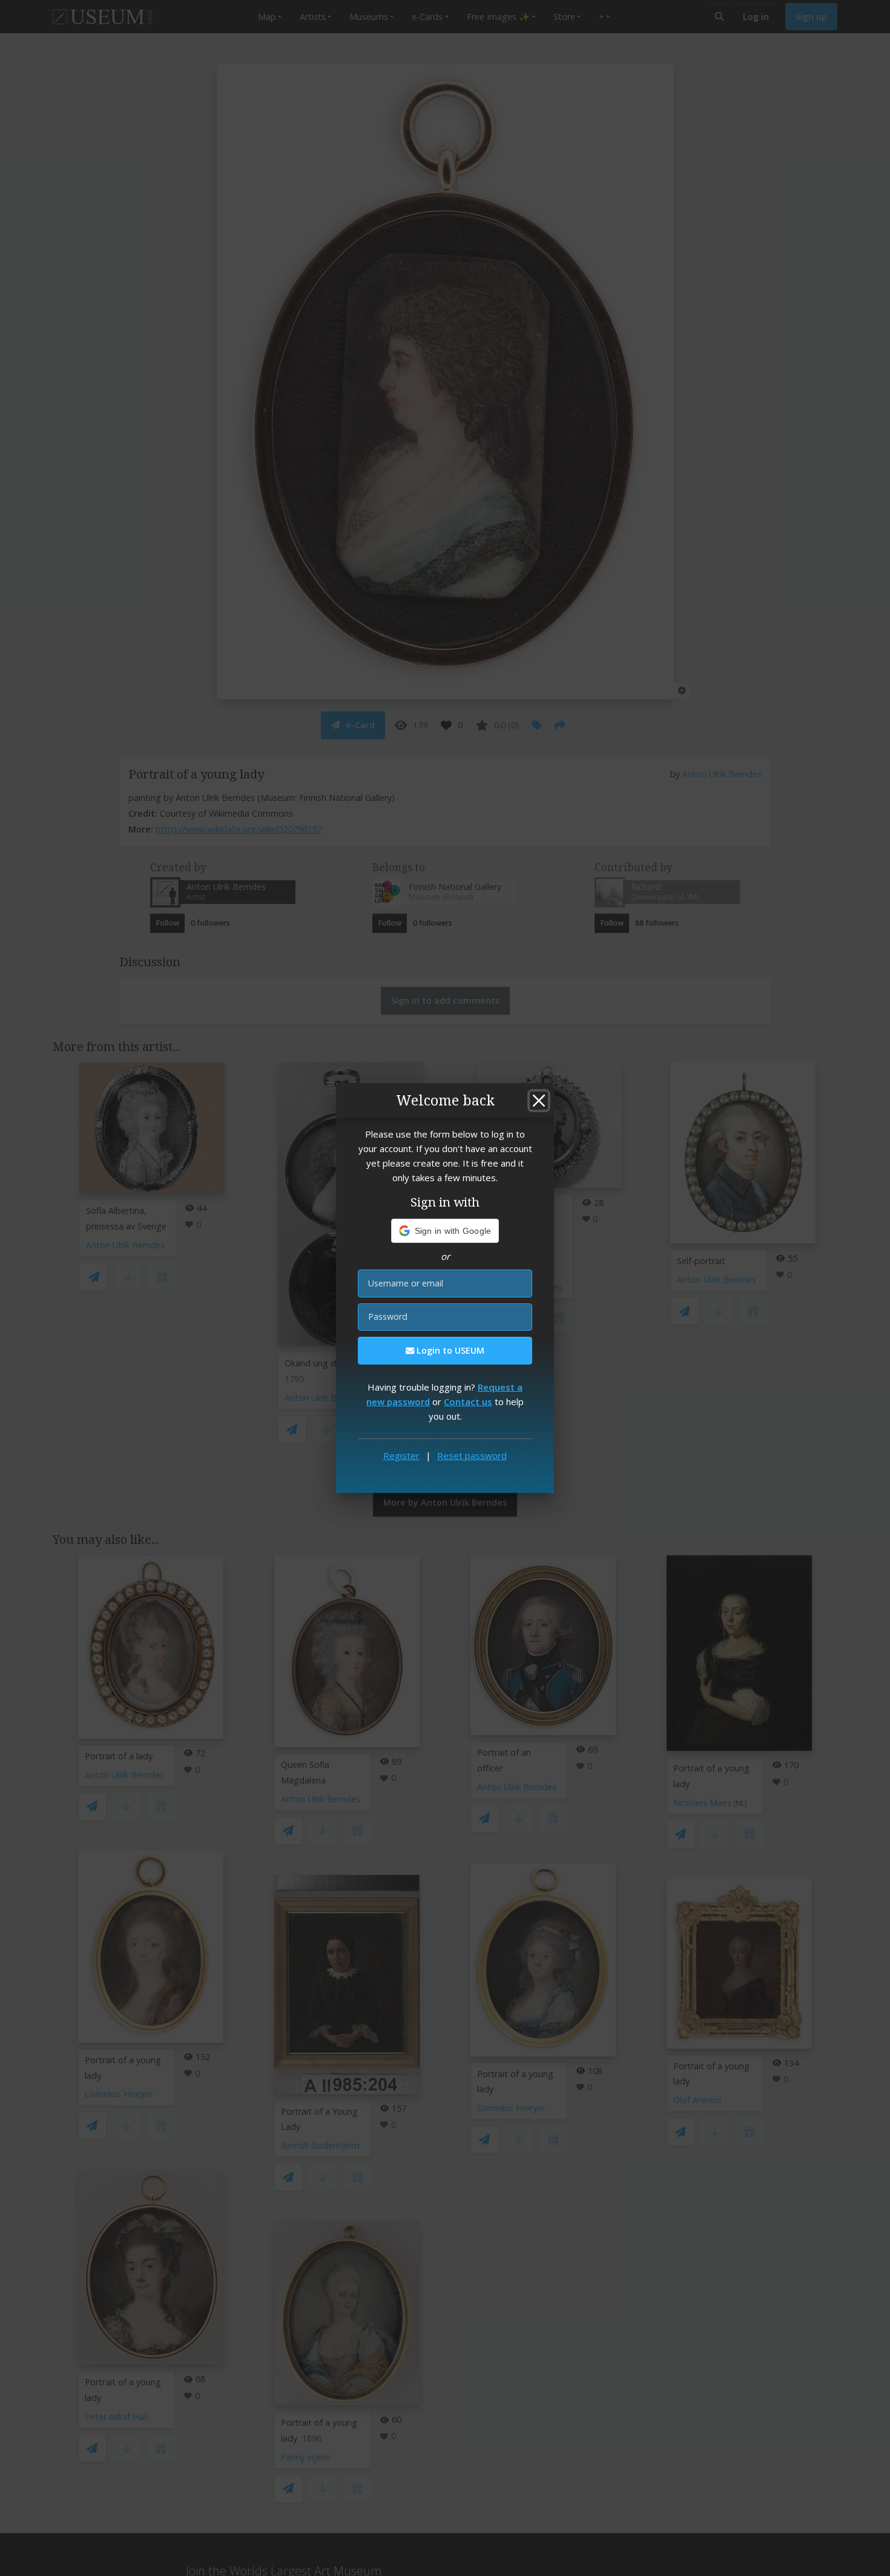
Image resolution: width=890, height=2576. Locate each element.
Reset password (472, 1455)
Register (401, 1455)
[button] (445, 1231)
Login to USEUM (449, 1350)
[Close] (539, 1101)
